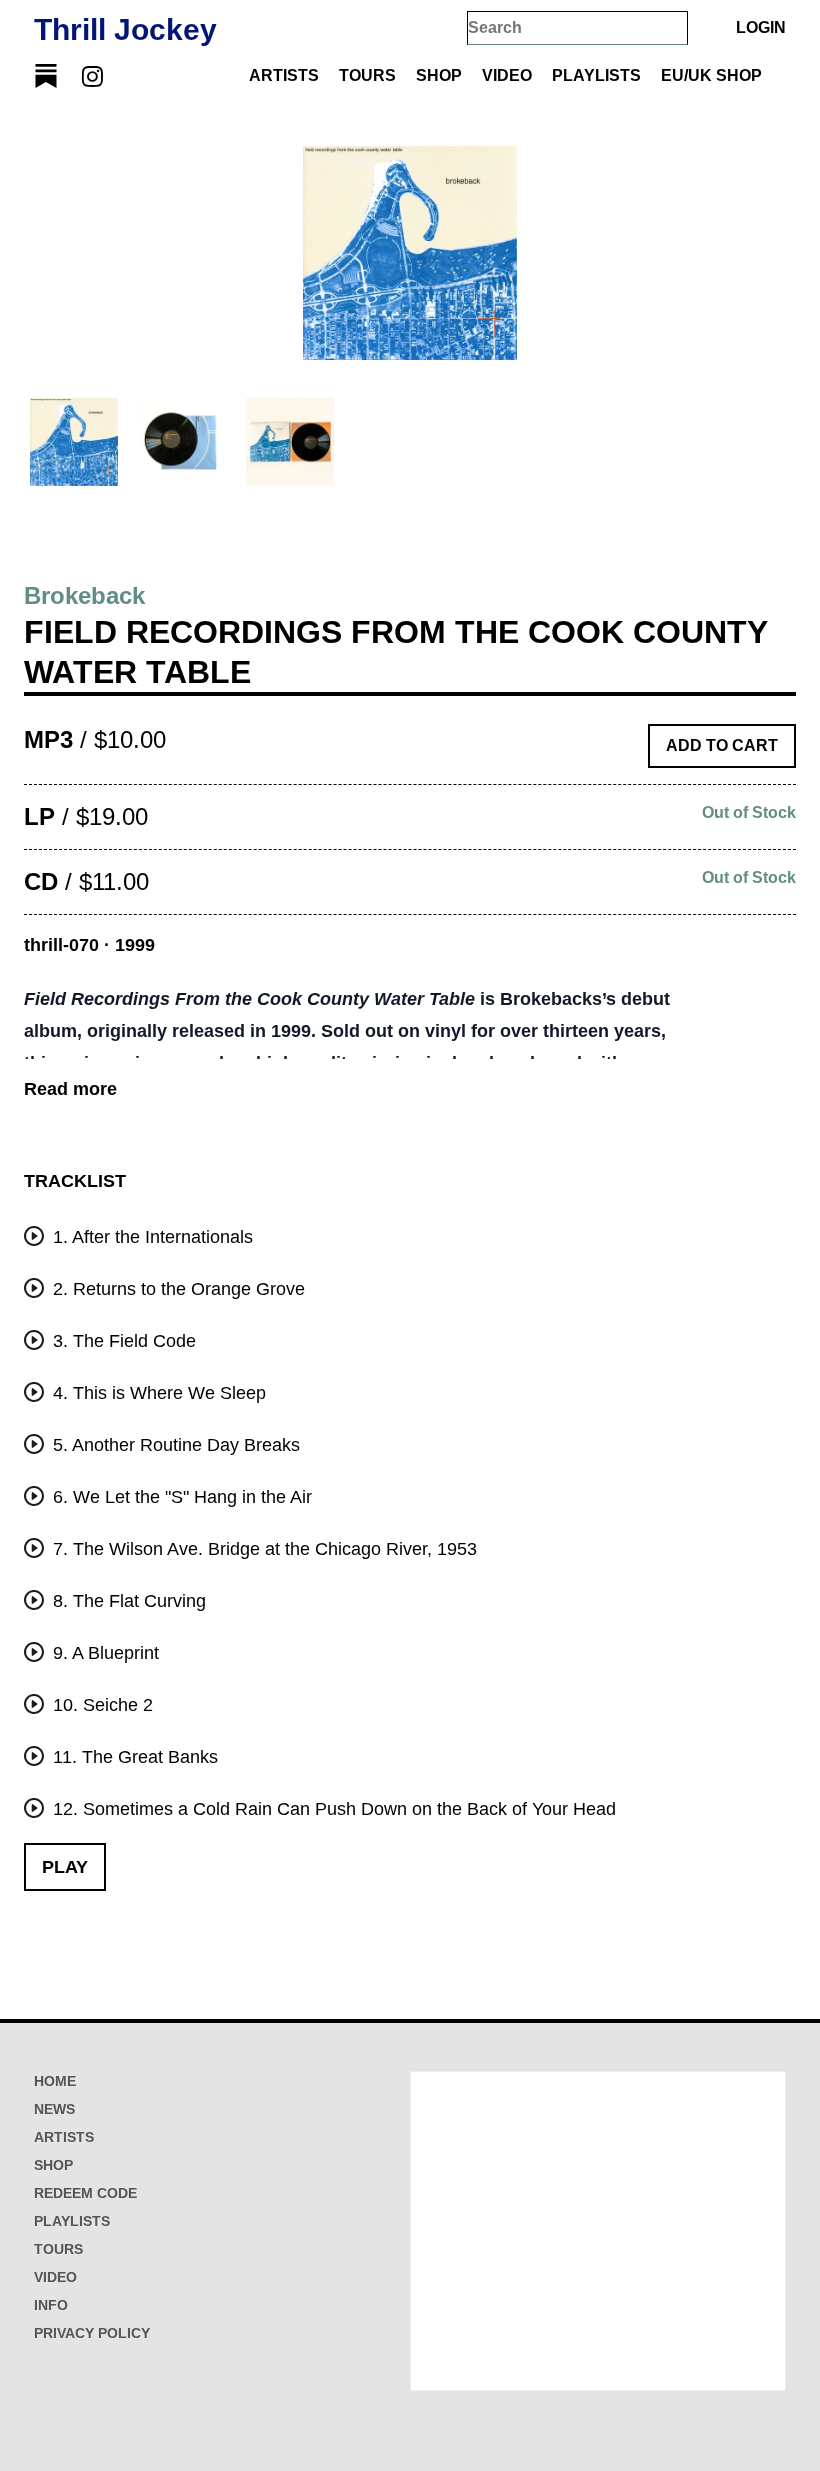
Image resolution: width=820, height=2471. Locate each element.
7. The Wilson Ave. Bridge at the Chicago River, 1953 (262, 1549)
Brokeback (84, 595)
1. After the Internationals (150, 1237)
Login (761, 27)
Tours (367, 75)
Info (51, 2305)
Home (55, 2081)
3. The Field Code (122, 1341)
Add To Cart (722, 745)
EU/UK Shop (711, 75)
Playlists (596, 75)
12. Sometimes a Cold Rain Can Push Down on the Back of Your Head (332, 1809)
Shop (439, 75)
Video (507, 75)
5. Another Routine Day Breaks (174, 1445)
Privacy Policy (92, 2333)
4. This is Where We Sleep (157, 1393)
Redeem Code (85, 2193)
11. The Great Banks (133, 1757)
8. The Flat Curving (127, 1601)
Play (65, 1867)
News (54, 2109)
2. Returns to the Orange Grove (176, 1289)
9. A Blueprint (103, 1653)
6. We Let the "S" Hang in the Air (180, 1497)
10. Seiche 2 (100, 1705)
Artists (284, 75)
